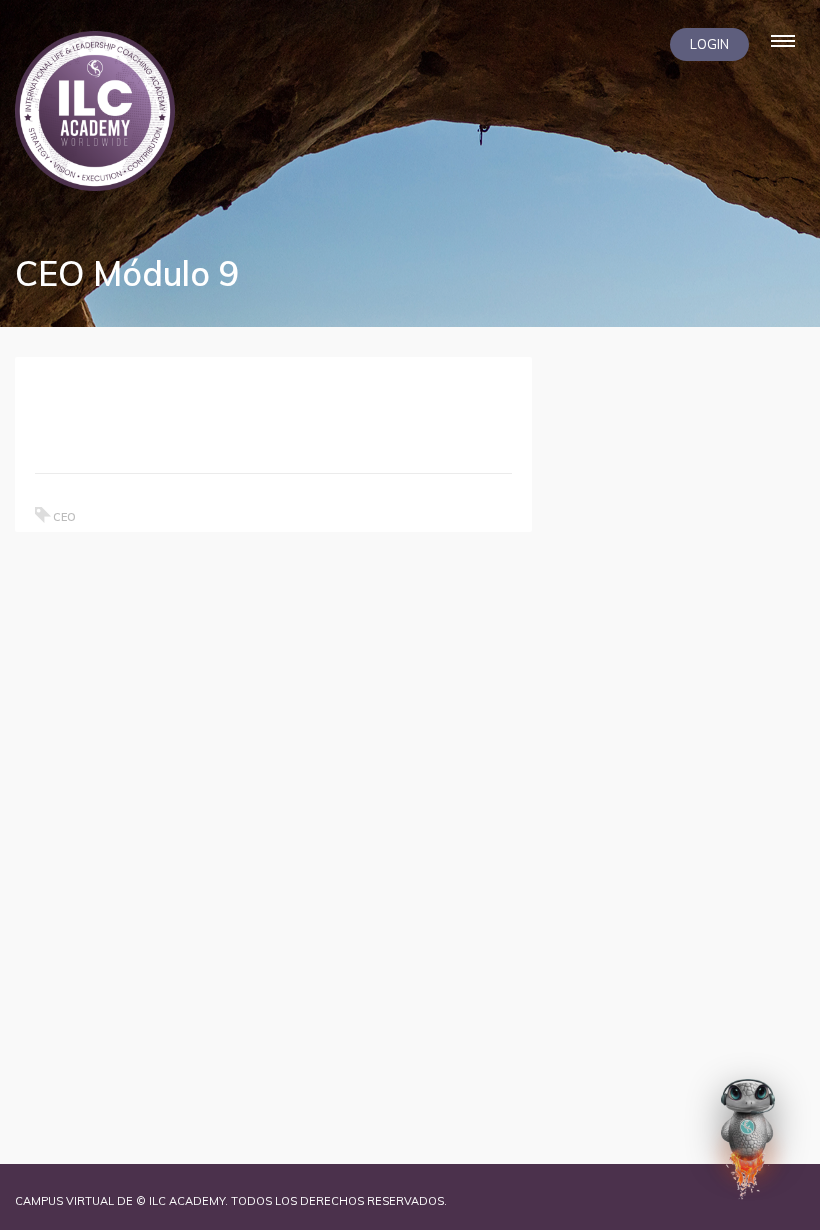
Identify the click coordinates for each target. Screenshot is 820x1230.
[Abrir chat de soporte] (748, 1139)
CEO (64, 517)
